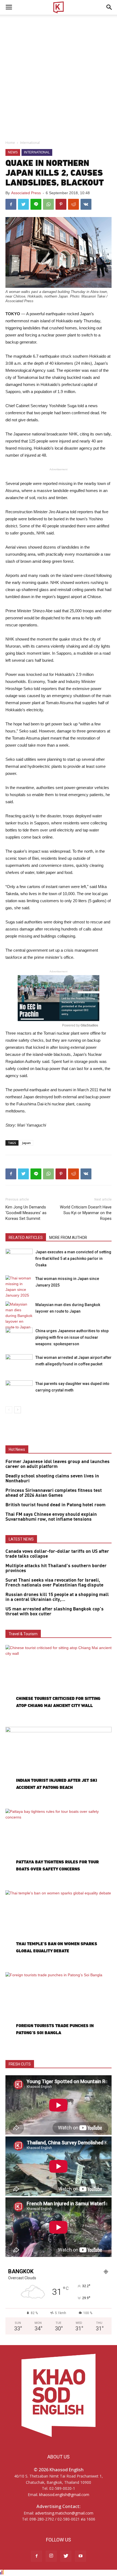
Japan (26, 1143)
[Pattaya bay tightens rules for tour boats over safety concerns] (59, 1847)
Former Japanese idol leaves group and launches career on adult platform (58, 1464)
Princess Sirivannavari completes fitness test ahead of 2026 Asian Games (54, 1493)
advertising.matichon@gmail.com (64, 2513)
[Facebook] (36, 2556)
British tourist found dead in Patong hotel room (56, 1505)
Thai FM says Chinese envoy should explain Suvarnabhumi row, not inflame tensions (51, 1517)
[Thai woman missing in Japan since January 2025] (19, 1287)
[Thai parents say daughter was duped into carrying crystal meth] (19, 1390)
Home (10, 143)
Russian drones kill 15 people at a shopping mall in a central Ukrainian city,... (57, 1597)
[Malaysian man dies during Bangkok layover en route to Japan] (19, 1316)
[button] (109, 7)
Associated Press (26, 193)
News (13, 152)
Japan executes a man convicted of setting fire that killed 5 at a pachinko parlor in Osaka (73, 1258)
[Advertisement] (59, 76)
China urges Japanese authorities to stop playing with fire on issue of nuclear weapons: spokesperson (72, 1337)
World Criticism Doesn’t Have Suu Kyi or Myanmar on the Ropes (86, 1213)
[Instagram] (51, 2556)
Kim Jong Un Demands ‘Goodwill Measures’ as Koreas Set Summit (26, 1213)
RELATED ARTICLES (26, 1238)
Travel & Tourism (23, 1634)
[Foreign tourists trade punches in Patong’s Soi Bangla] (59, 2011)
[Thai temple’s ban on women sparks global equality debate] (59, 1929)
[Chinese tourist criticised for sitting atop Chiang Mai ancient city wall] (59, 1683)
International (30, 143)
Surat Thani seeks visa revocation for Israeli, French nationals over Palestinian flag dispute (54, 1583)
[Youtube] (81, 2556)
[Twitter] (66, 2556)
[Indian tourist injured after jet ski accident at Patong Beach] (59, 1765)
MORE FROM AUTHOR (68, 1238)
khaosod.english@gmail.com (64, 2495)
